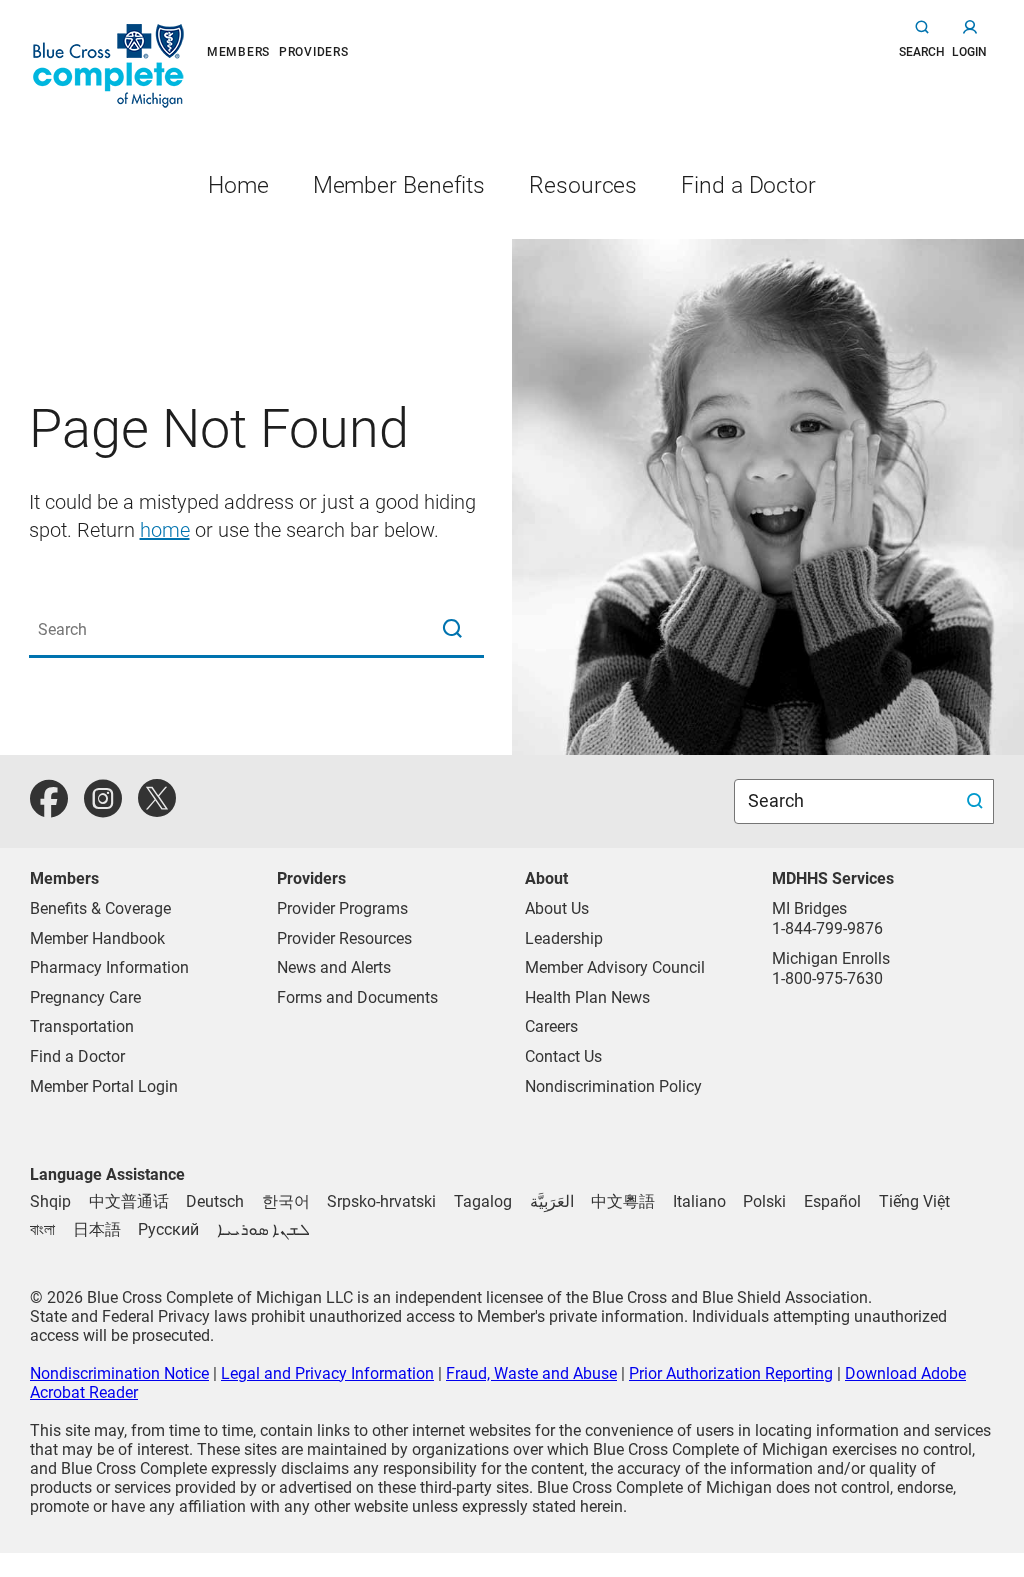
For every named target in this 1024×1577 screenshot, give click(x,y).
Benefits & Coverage (100, 908)
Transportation (82, 1026)
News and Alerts (334, 967)
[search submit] (977, 801)
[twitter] (157, 809)
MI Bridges (809, 908)
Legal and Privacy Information (327, 1373)
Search (778, 800)
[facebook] (49, 809)
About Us (557, 908)
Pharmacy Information (109, 967)
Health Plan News (587, 997)
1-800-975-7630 (827, 978)
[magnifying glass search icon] (452, 630)
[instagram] (103, 809)
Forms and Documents (357, 997)
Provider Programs (342, 908)
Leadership (564, 938)
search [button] (922, 52)
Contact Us (563, 1056)
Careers (551, 1026)
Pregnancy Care (85, 997)
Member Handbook (97, 938)
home (165, 530)
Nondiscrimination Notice (119, 1373)
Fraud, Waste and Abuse (531, 1373)
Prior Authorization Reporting (731, 1373)
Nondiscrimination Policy (613, 1086)
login (969, 52)
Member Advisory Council (615, 967)
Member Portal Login (104, 1086)
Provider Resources (344, 938)
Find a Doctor (77, 1056)
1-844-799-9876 (827, 928)
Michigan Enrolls (831, 958)
